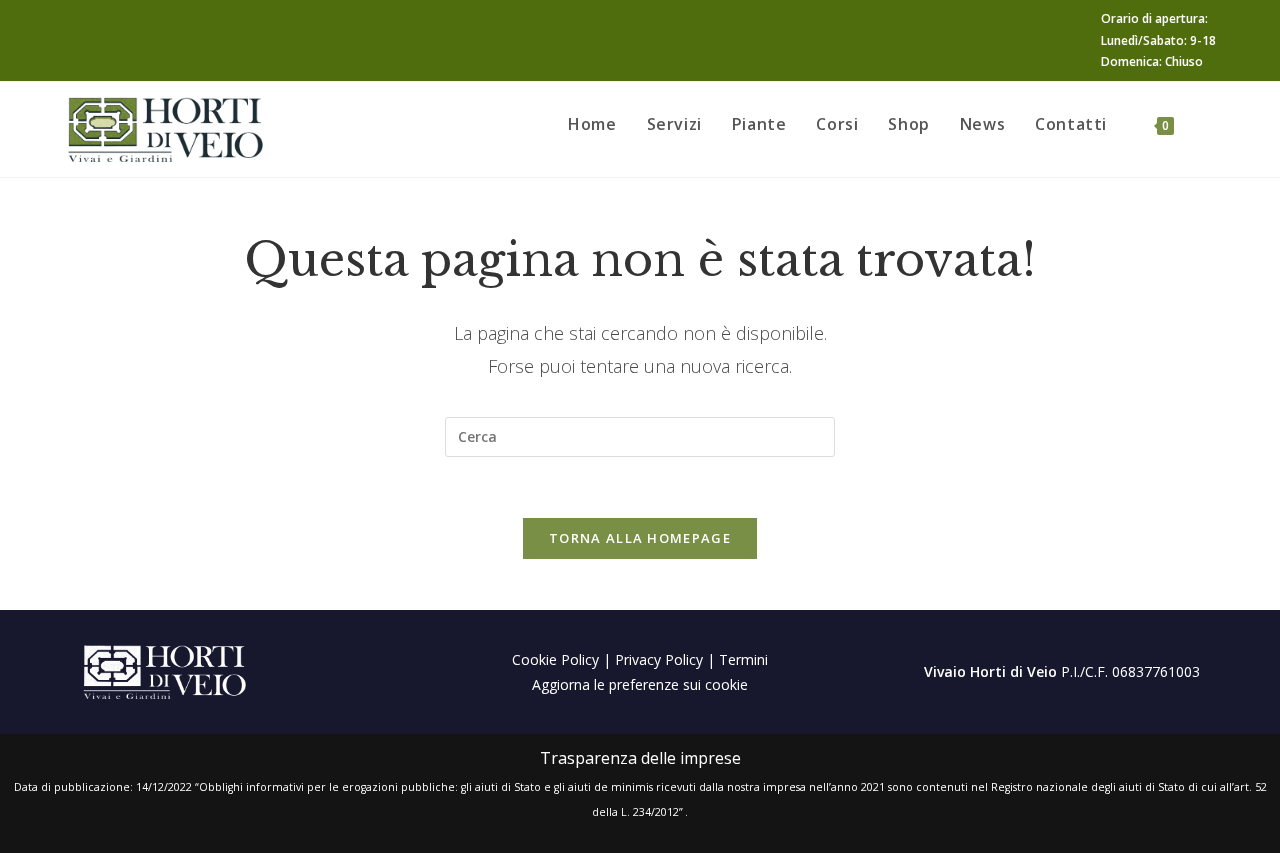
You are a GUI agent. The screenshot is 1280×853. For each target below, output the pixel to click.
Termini (743, 659)
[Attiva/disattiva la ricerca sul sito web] (1210, 124)
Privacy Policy (659, 659)
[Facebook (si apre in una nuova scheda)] (72, 40)
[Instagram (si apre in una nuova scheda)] (92, 40)
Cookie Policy (555, 659)
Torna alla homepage (640, 538)
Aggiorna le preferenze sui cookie (640, 684)
